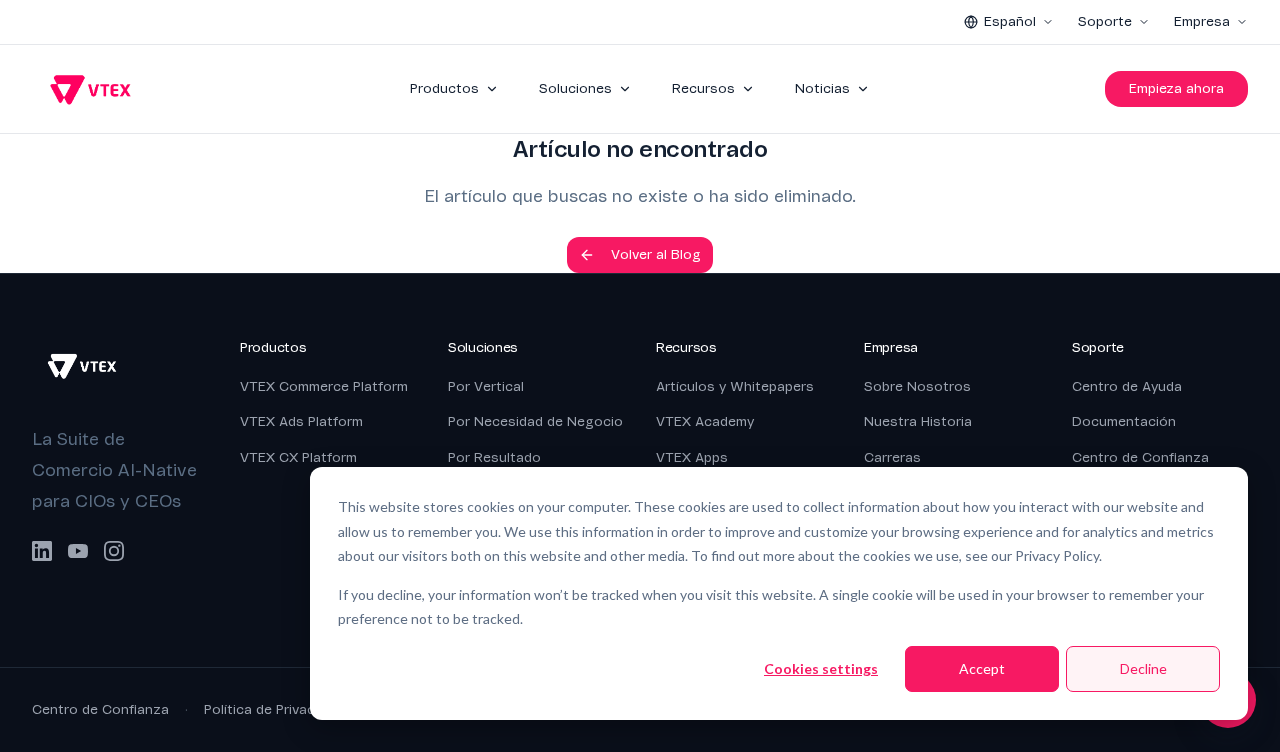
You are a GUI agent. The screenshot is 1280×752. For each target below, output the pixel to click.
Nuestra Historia (918, 421)
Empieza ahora (1176, 88)
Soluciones (575, 88)
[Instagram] (114, 551)
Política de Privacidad (273, 709)
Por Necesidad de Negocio (535, 421)
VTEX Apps (692, 457)
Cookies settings (821, 668)
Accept (982, 668)
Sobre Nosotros (917, 386)
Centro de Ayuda (1127, 386)
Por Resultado (494, 457)
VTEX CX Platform (298, 457)
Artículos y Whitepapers (735, 386)
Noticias (822, 88)
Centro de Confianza (1140, 457)
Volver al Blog (656, 254)
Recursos (703, 88)
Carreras (892, 457)
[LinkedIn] (42, 551)
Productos (444, 88)
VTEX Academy (705, 421)
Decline (1143, 668)
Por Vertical (486, 386)
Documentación (1124, 421)
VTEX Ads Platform (301, 421)
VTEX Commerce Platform (324, 386)
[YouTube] (78, 551)
